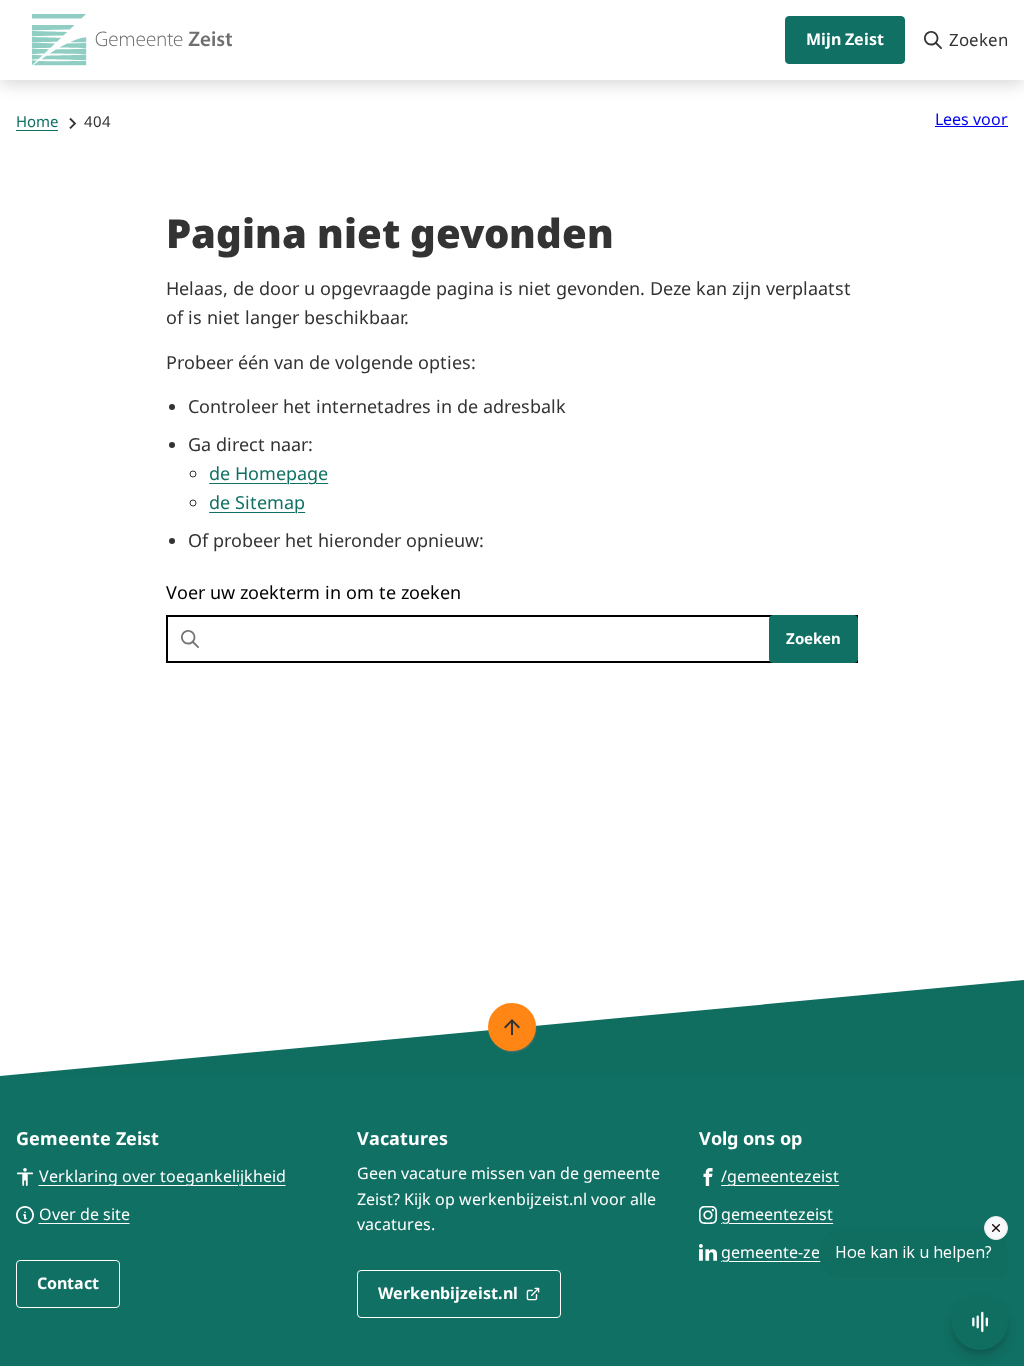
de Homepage (268, 473)
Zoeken (813, 638)
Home (37, 121)
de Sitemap (257, 502)
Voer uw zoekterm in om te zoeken (313, 592)
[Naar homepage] (132, 40)
